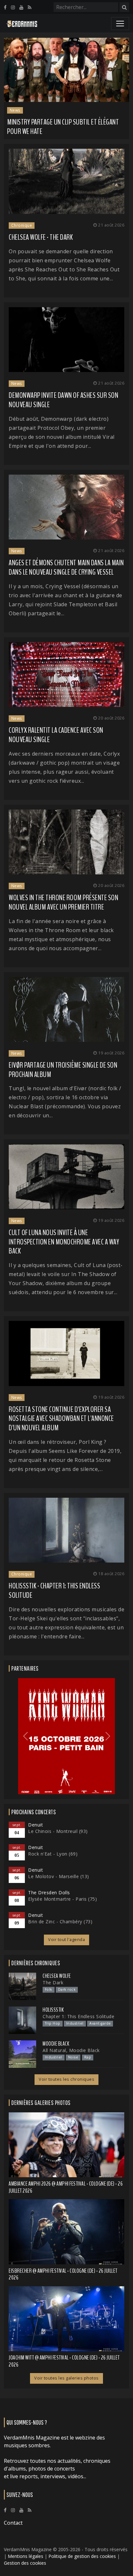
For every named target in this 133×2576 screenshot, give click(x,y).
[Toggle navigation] (120, 24)
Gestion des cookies (25, 2563)
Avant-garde (100, 2023)
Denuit (36, 1825)
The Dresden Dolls (49, 1892)
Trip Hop (53, 2023)
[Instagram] (13, 7)
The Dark (53, 1982)
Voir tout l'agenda (66, 1940)
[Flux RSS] (30, 7)
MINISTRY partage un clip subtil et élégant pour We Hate (63, 127)
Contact (13, 2523)
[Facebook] (5, 7)
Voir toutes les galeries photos (66, 2378)
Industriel (75, 2023)
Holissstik (53, 2010)
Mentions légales (26, 2556)
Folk (49, 1989)
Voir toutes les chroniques (66, 2079)
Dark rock (67, 1989)
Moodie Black (56, 2044)
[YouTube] (21, 7)
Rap (88, 2057)
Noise (73, 2057)
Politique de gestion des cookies (82, 2556)
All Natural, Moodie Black (71, 2050)
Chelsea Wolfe (57, 1976)
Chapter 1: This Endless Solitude (78, 2016)
